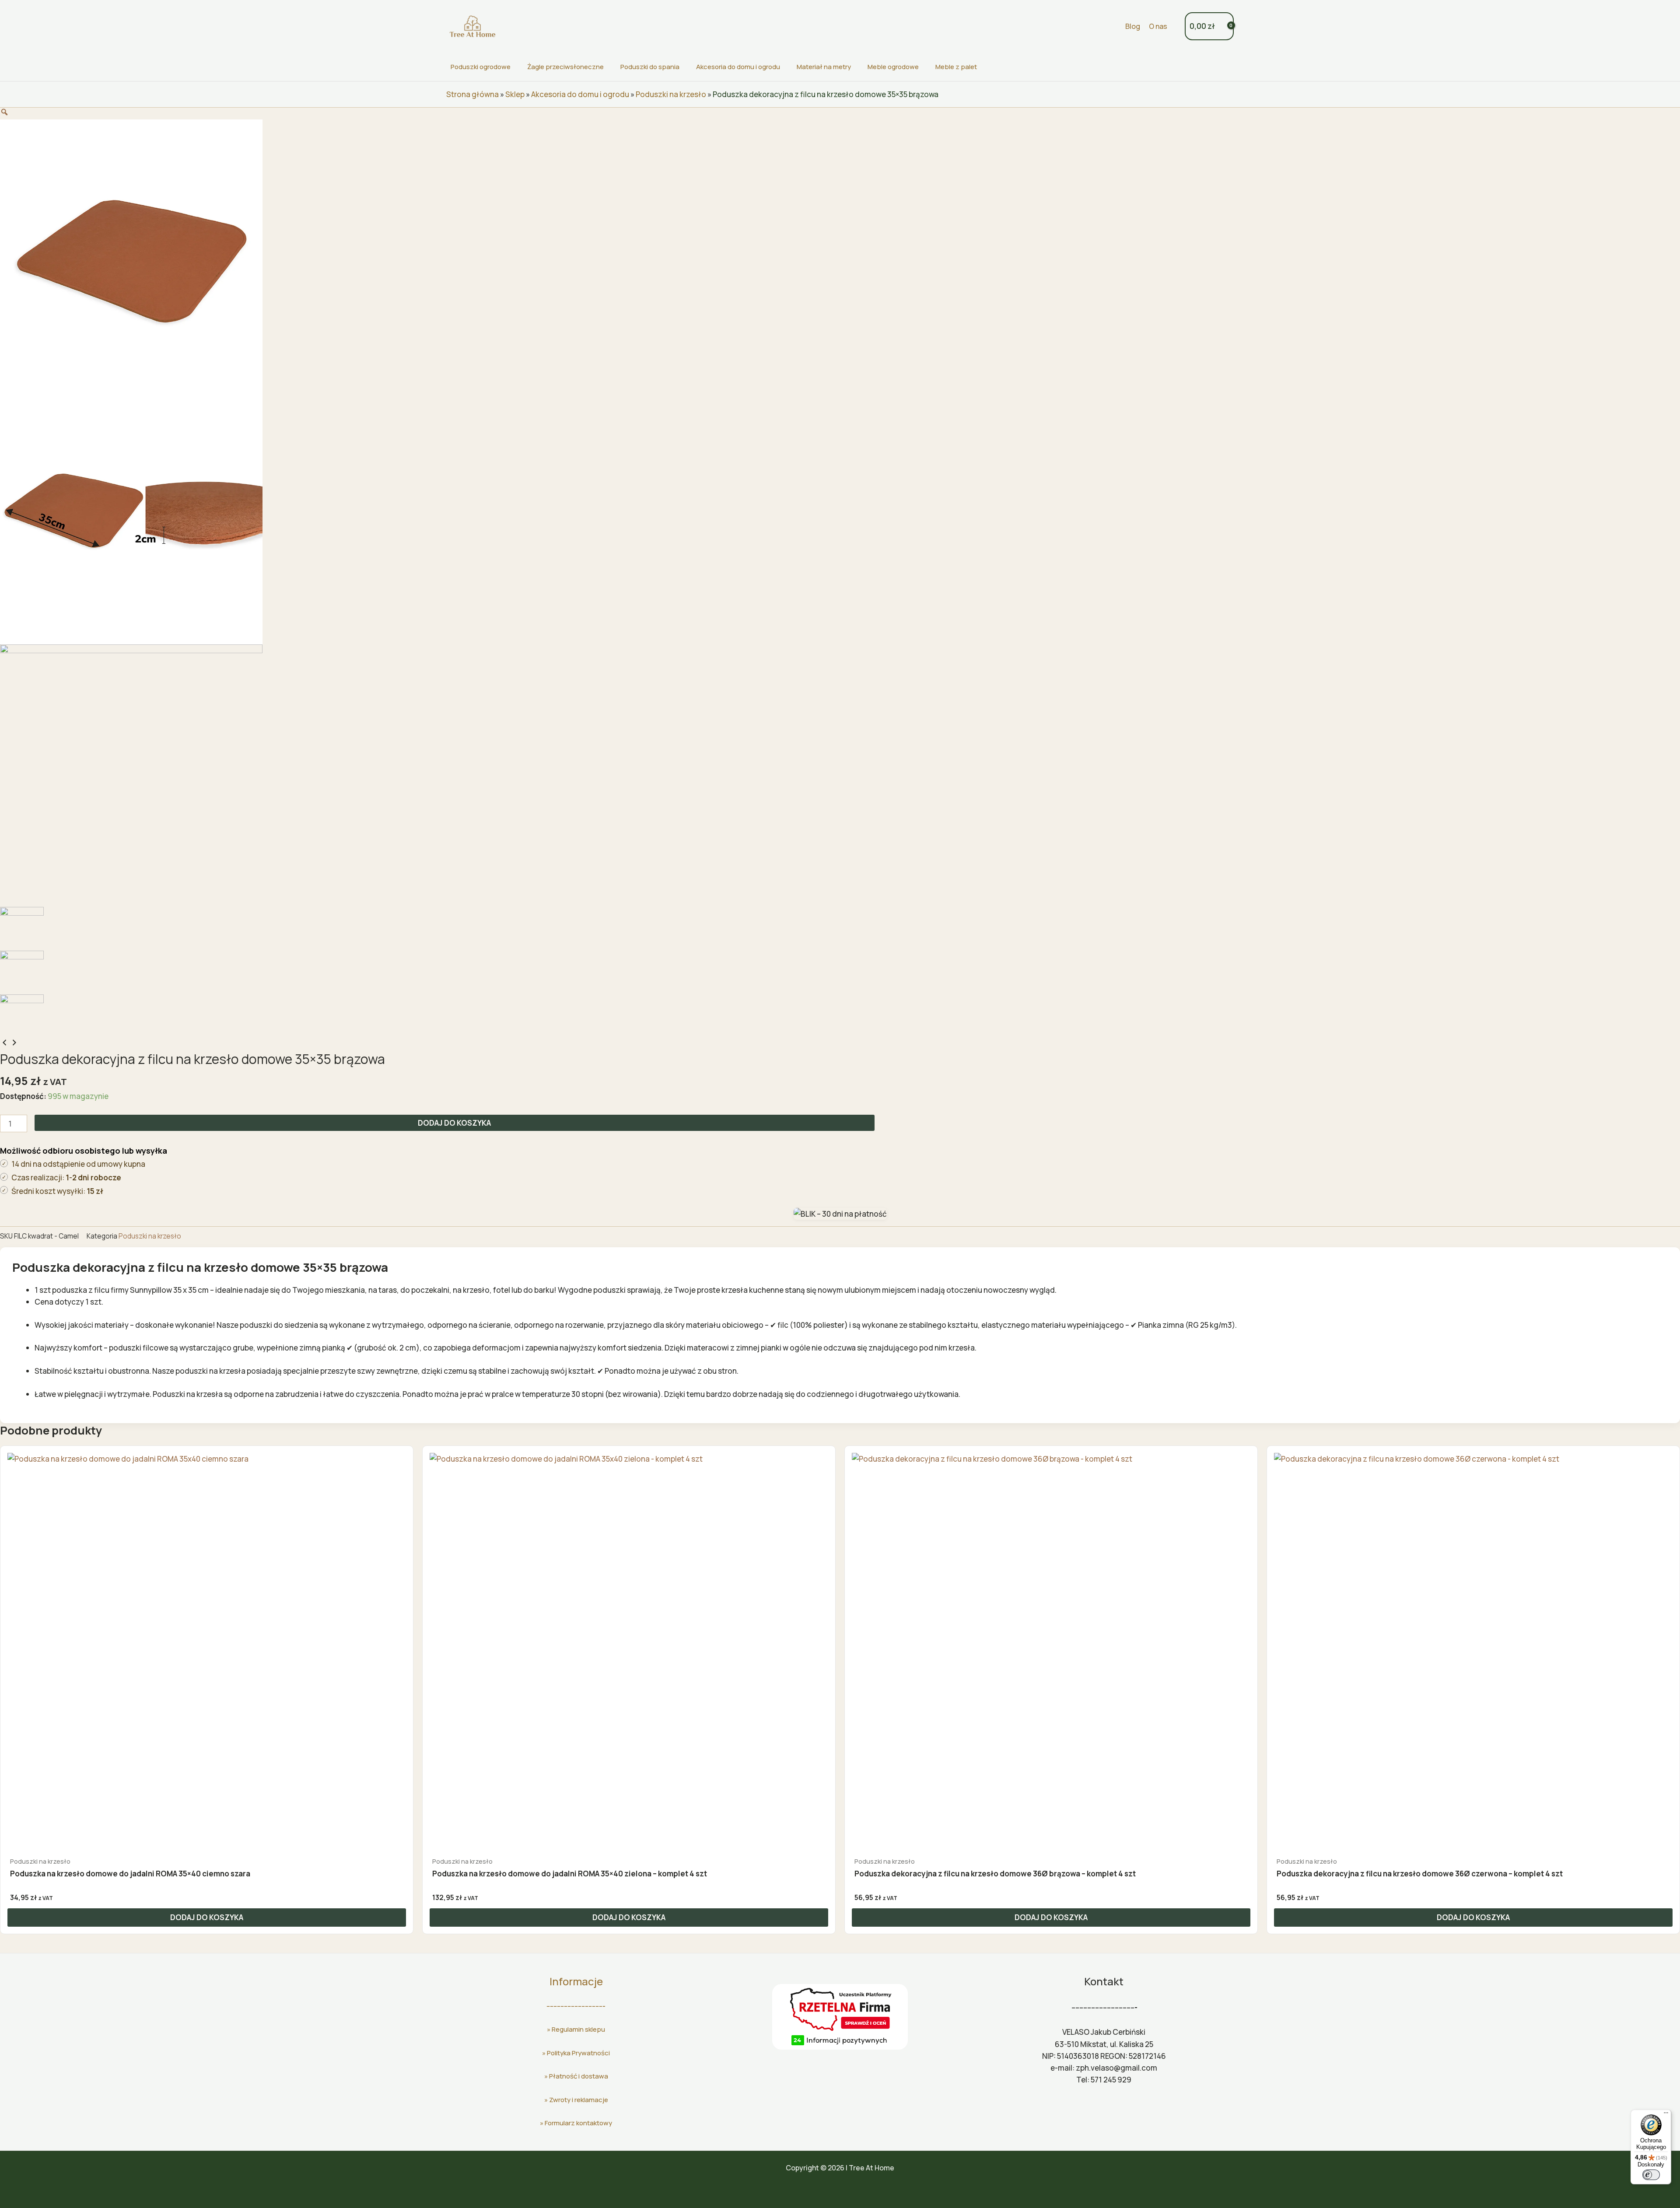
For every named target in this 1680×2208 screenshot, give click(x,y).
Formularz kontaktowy (578, 2123)
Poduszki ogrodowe (481, 67)
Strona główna (472, 94)
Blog (1133, 26)
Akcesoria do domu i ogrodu (738, 67)
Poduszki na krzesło (671, 94)
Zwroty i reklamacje (579, 2100)
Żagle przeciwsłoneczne (565, 67)
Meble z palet (956, 67)
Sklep (515, 94)
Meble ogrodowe (893, 67)
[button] (1113, 26)
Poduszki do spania (650, 67)
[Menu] (1666, 2115)
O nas (1158, 26)
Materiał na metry (824, 67)
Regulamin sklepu (578, 2029)
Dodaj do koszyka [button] (207, 1917)
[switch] (1651, 2175)
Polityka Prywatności (578, 2053)
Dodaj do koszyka (454, 1123)
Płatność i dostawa (579, 2076)
